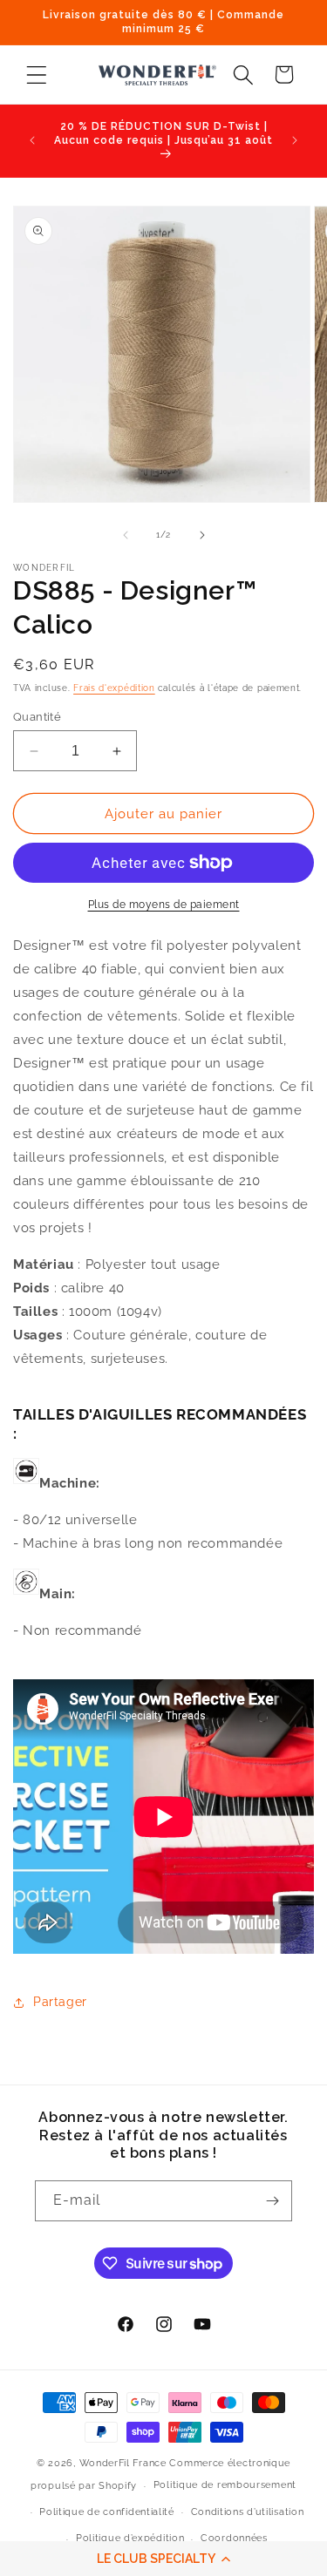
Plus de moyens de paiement (164, 905)
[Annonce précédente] (32, 140)
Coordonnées (234, 2538)
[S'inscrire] (272, 2201)
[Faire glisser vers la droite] (202, 535)
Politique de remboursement (225, 2485)
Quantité (37, 717)
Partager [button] (60, 2002)
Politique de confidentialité (107, 2512)
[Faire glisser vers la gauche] (126, 535)
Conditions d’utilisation (248, 2512)
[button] (163, 2559)
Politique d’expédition (130, 2538)
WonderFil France (123, 2463)
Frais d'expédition (114, 688)
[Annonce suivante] (295, 140)
